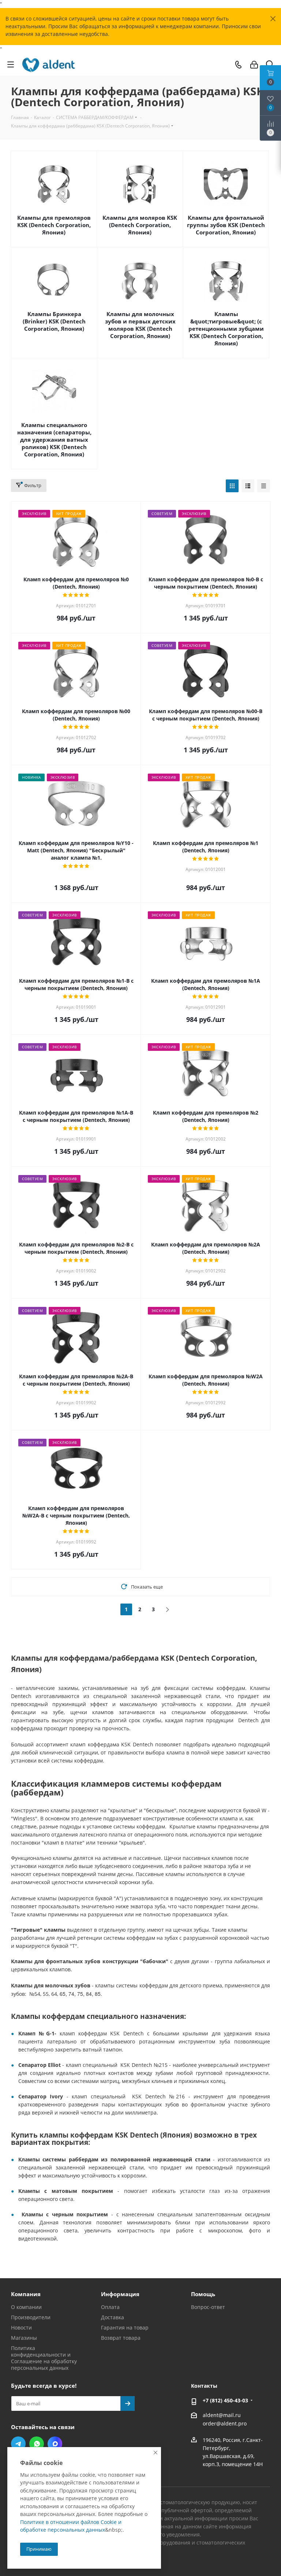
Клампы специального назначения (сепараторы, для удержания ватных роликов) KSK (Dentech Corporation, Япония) (54, 440)
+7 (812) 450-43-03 (225, 2400)
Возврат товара (121, 2338)
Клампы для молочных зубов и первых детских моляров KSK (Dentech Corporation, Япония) (140, 325)
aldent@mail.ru (222, 2415)
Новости (21, 2327)
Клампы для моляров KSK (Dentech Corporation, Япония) (140, 225)
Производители (31, 2317)
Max (55, 2444)
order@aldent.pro (225, 2424)
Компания (26, 2294)
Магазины (24, 2338)
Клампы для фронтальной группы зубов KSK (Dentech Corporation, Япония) (226, 225)
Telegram (18, 2444)
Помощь (203, 2294)
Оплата (110, 2307)
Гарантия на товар (125, 2327)
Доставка (113, 2317)
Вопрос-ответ (208, 2307)
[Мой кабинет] (254, 65)
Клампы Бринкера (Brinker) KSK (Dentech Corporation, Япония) (54, 321)
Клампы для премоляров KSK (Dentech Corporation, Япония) (54, 225)
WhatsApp (37, 2444)
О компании (26, 2307)
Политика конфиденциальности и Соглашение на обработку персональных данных (44, 2358)
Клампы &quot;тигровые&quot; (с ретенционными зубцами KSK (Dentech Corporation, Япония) (226, 329)
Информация (120, 2294)
